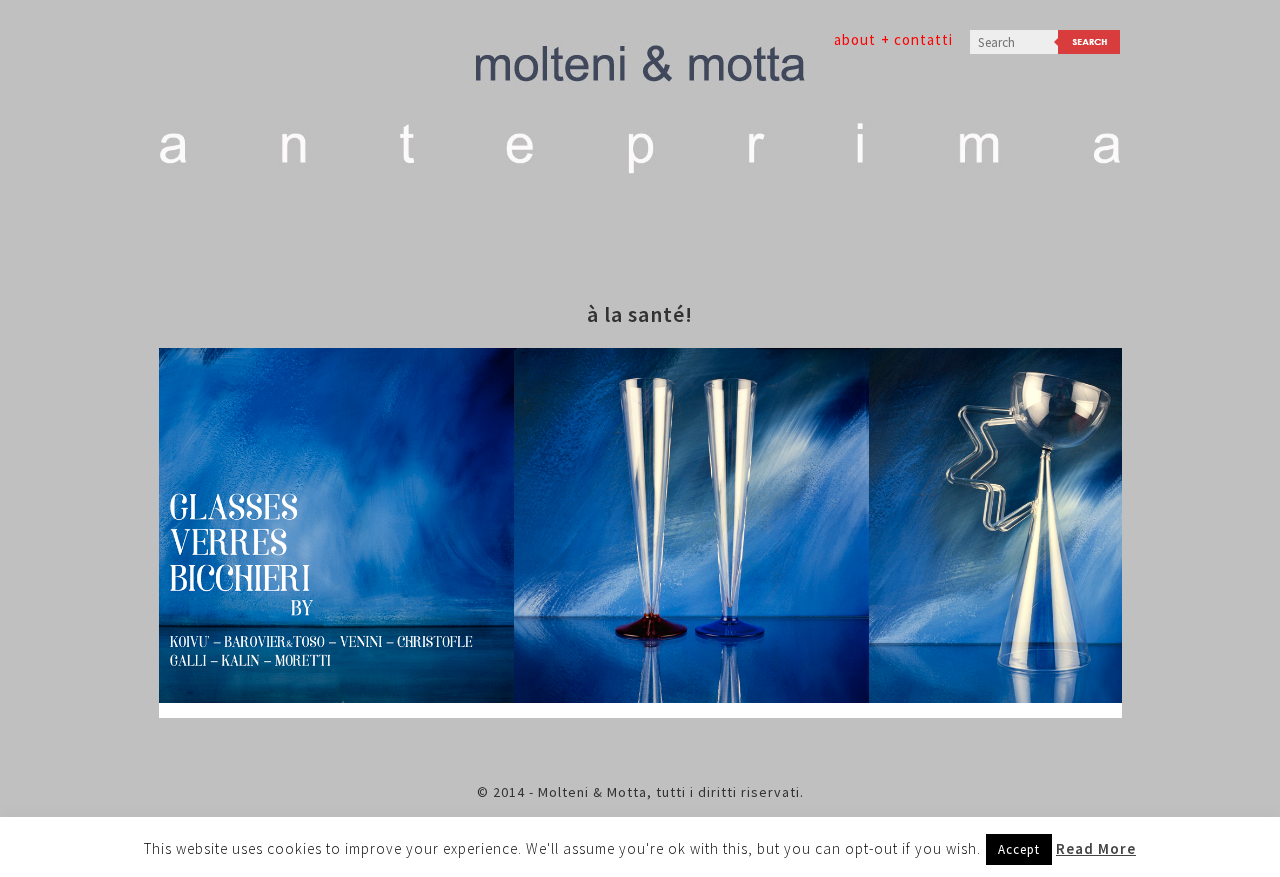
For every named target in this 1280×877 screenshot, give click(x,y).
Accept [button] (1019, 849)
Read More (1096, 848)
